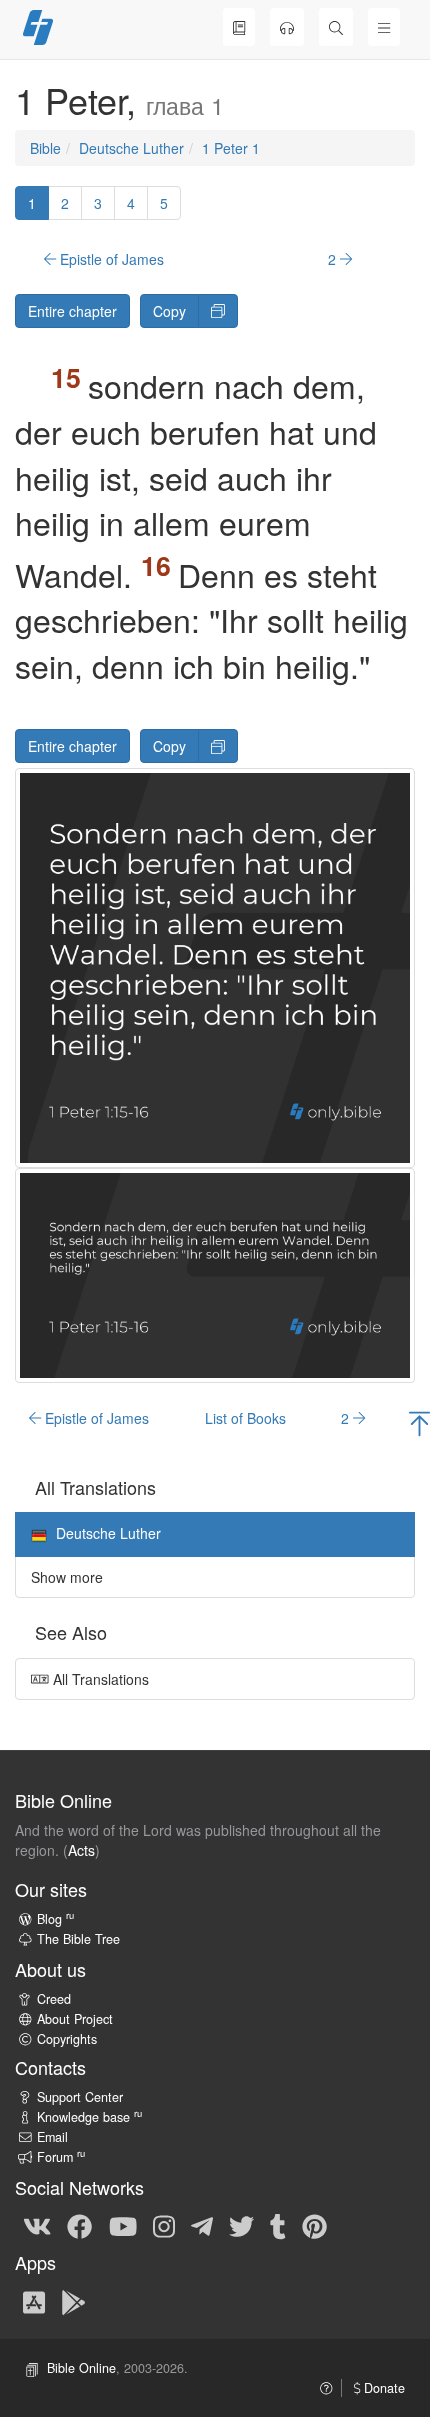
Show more (67, 1577)
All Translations (99, 1679)
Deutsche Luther (131, 148)
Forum (61, 2157)
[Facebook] (79, 2225)
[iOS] (34, 2301)
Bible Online (81, 2368)
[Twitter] (241, 2225)
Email (52, 2137)
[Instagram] (164, 2225)
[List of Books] (239, 27)
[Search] (336, 27)
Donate (382, 2388)
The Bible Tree (78, 1939)
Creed (54, 1999)
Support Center (80, 2097)
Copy (169, 311)
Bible (45, 148)
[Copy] (218, 311)
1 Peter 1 (231, 148)
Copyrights (67, 2039)
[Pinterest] (314, 2225)
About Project (75, 2019)
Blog (55, 1919)
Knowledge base (89, 2117)
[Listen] (287, 27)
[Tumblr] (278, 2225)
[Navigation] (384, 27)
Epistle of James (110, 259)
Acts (81, 1850)
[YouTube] (123, 2225)
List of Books (245, 1418)
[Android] (73, 2301)
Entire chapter (72, 311)
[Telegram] (202, 2225)
